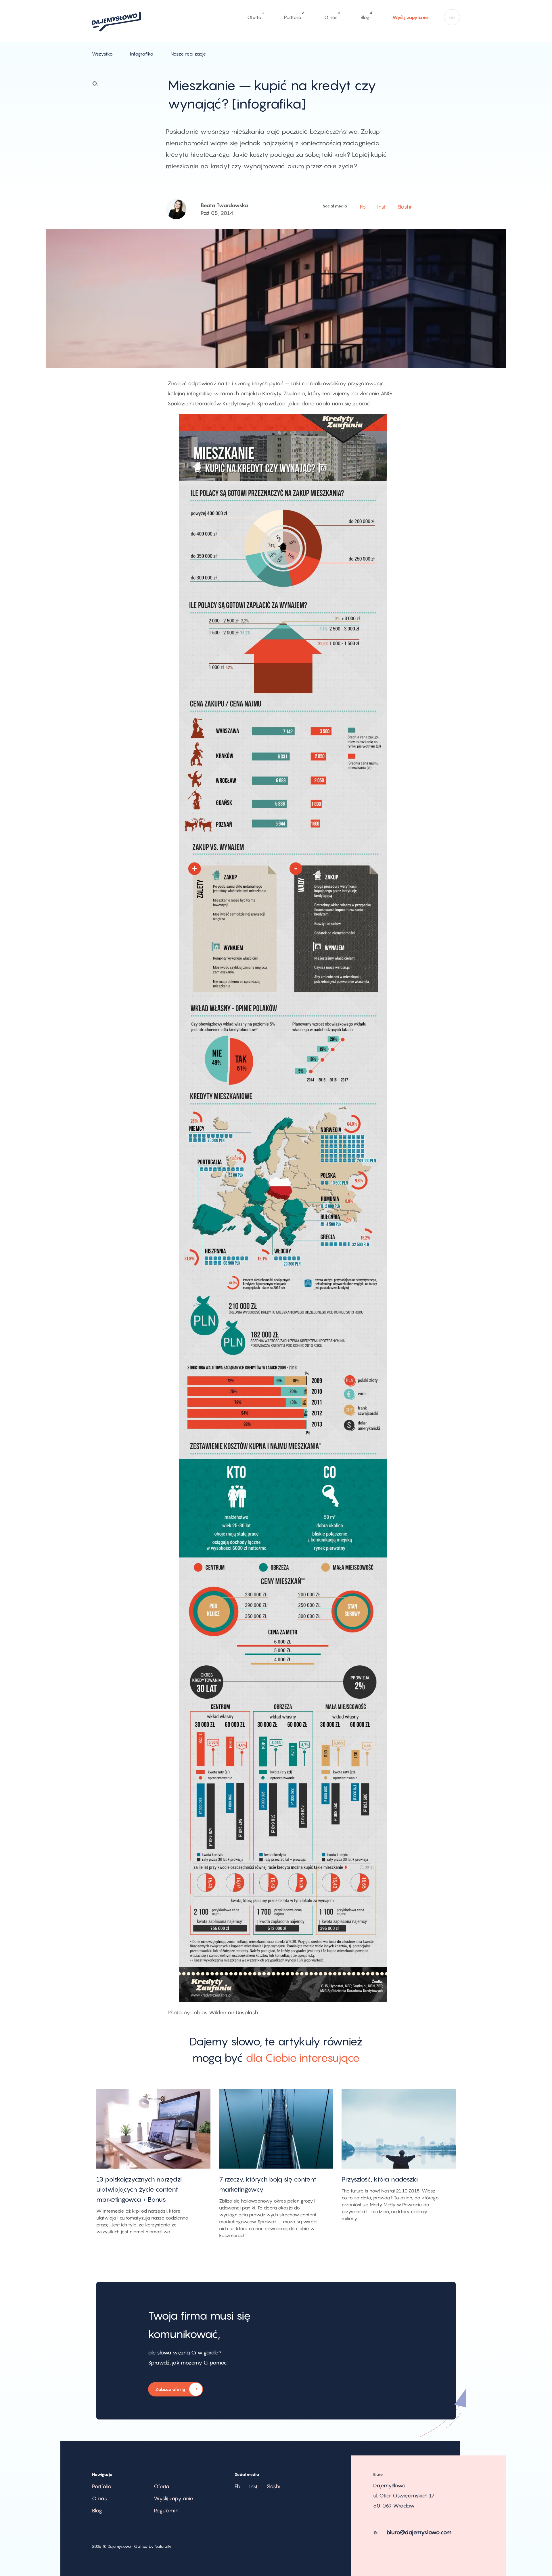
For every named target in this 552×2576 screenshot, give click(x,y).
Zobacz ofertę (167, 2391)
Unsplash (247, 2012)
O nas (331, 16)
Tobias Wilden (209, 2012)
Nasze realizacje (188, 54)
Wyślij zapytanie (410, 17)
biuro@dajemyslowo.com (419, 2532)
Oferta (254, 16)
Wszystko (102, 54)
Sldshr (405, 207)
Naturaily (163, 2546)
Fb (363, 207)
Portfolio (293, 16)
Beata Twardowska (224, 205)
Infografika (142, 54)
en (452, 17)
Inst (382, 207)
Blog (365, 16)
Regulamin (166, 2511)
